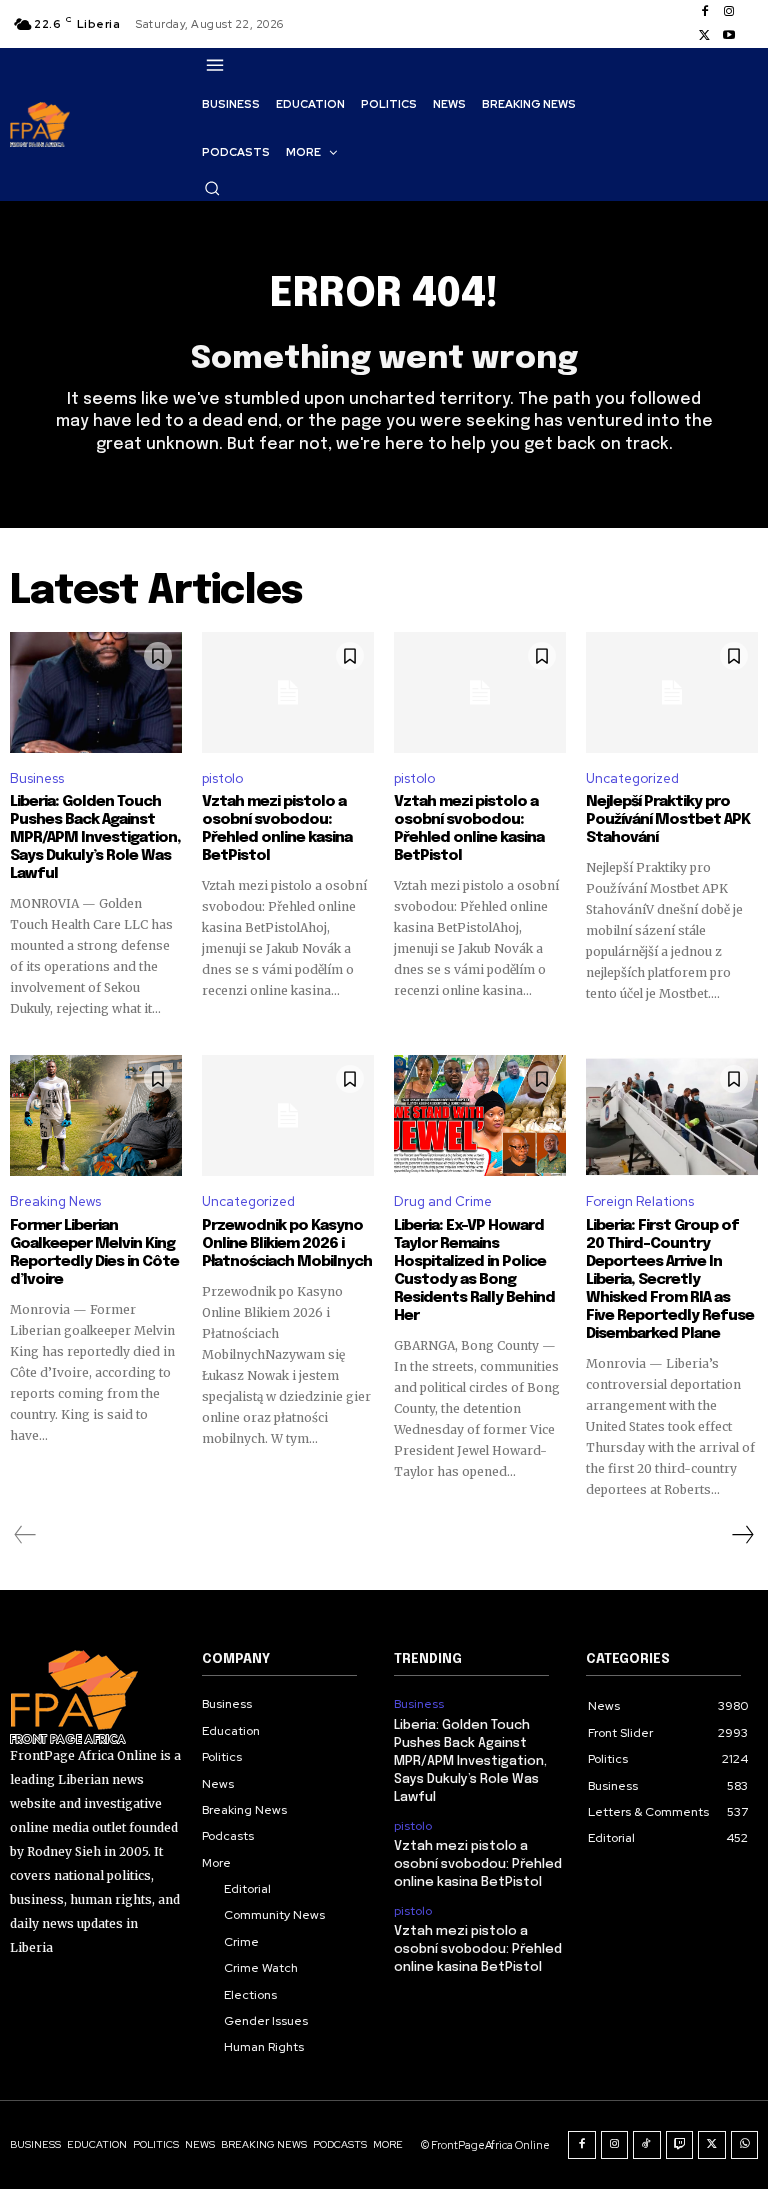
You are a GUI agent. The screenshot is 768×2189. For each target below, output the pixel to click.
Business (37, 778)
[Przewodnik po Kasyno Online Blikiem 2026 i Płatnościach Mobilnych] (288, 1115)
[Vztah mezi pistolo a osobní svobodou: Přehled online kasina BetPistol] (288, 692)
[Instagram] (729, 12)
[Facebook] (705, 12)
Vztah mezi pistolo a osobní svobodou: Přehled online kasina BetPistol (277, 829)
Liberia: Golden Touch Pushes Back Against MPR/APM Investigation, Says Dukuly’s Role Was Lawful (95, 838)
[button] (212, 188)
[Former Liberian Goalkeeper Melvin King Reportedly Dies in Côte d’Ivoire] (96, 1115)
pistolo (222, 778)
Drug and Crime (443, 1201)
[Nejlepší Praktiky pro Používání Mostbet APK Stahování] (672, 692)
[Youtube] (729, 36)
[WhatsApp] (745, 2145)
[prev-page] (25, 1535)
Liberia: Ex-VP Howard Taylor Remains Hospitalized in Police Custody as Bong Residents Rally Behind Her (474, 1271)
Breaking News (55, 1201)
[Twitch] (680, 2145)
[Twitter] (705, 36)
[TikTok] (647, 2145)
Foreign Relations (640, 1201)
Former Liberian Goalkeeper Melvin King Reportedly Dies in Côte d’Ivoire (94, 1253)
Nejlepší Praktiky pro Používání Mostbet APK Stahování (668, 820)
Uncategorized (632, 778)
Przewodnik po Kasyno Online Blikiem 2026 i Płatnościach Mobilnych (287, 1244)
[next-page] (742, 1535)
